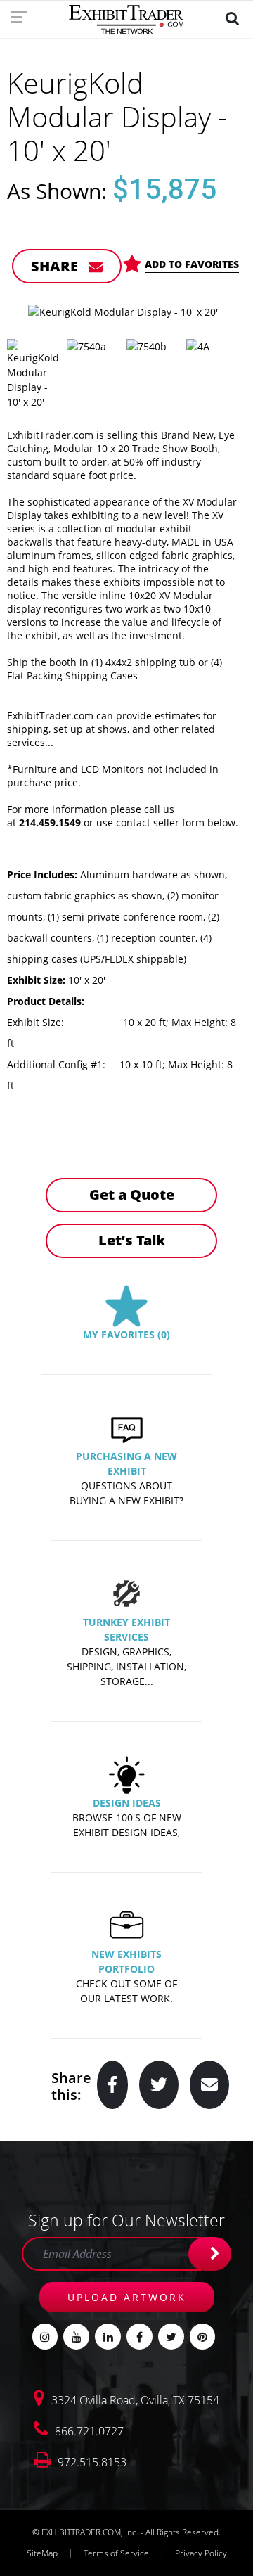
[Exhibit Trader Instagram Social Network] (45, 2337)
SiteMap (42, 2553)
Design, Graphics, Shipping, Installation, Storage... (126, 1666)
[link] (23, 16)
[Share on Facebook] (112, 2085)
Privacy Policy (201, 2553)
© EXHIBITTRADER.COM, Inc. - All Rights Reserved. (126, 2532)
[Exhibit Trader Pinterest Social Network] (203, 2337)
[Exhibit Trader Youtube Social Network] (76, 2337)
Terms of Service (116, 2553)
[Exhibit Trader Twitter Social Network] (171, 2337)
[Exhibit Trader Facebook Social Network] (140, 2337)
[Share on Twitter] (159, 2085)
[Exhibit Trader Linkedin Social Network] (108, 2337)
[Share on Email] (209, 2085)
